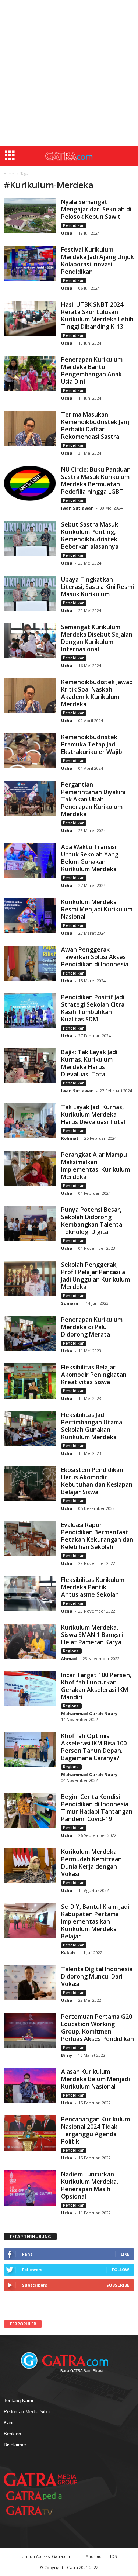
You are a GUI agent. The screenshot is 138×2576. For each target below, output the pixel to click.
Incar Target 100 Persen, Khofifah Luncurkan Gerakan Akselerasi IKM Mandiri (96, 1686)
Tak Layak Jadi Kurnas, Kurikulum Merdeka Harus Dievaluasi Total (93, 1114)
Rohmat (70, 1138)
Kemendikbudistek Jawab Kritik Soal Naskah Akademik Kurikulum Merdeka (97, 693)
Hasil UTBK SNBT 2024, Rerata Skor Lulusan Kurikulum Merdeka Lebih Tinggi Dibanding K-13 (97, 315)
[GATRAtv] (37, 2511)
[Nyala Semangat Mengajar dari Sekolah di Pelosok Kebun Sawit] (30, 216)
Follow (121, 2270)
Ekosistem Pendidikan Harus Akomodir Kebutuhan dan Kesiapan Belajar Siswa (97, 1481)
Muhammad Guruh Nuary (89, 1713)
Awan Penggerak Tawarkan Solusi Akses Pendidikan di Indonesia (95, 957)
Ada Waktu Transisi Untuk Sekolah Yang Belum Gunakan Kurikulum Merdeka (90, 858)
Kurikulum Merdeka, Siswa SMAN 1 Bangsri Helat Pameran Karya (92, 1635)
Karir (9, 2423)
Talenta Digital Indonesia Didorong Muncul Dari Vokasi (97, 1976)
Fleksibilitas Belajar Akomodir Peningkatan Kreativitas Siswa (94, 1375)
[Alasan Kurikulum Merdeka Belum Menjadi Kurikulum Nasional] (30, 2085)
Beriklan (12, 2434)
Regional (71, 1651)
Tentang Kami (18, 2401)
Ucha (67, 233)
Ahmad (69, 1658)
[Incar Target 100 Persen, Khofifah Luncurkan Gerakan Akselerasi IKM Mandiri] (30, 1689)
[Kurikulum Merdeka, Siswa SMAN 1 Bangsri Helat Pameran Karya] (30, 1641)
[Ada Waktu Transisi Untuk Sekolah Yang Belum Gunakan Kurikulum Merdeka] (30, 861)
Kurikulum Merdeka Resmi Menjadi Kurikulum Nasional (97, 909)
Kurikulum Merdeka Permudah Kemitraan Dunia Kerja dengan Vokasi (91, 1863)
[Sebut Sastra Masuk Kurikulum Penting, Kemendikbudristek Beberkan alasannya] (30, 538)
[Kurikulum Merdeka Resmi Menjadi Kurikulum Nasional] (30, 916)
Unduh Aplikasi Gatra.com (48, 2556)
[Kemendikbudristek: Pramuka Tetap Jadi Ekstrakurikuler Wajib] (30, 751)
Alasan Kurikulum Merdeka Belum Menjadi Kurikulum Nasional (95, 2079)
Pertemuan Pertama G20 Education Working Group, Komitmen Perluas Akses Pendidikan (98, 2028)
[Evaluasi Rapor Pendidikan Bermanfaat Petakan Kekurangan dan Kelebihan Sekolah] (30, 1539)
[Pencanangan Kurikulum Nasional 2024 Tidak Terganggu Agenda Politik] (30, 2133)
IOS (113, 2556)
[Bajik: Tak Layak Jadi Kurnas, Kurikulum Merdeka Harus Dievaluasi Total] (30, 1066)
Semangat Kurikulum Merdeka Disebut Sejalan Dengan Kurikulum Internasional (97, 638)
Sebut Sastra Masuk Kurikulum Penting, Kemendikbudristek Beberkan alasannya (90, 535)
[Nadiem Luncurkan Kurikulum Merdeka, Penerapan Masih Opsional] (30, 2188)
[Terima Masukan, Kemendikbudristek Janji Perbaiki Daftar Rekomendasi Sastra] (30, 428)
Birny (67, 2055)
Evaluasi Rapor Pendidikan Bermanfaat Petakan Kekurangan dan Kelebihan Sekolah (97, 1536)
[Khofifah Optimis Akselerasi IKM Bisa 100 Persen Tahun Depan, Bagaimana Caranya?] (30, 1750)
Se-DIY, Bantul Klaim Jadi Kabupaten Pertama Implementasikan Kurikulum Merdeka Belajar (95, 1921)
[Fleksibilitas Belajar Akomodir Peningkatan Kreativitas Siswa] (30, 1381)
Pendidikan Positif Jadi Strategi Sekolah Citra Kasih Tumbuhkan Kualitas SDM (93, 1008)
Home (9, 174)
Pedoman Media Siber (27, 2412)
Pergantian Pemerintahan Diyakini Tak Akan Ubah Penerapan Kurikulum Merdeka (93, 799)
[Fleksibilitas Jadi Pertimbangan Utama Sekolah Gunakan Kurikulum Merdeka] (30, 1429)
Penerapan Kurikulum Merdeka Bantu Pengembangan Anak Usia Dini (92, 370)
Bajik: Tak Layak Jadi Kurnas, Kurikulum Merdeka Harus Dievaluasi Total (89, 1063)
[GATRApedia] (37, 2496)
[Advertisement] (69, 73)
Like (125, 2254)
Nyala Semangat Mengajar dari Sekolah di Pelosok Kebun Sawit (96, 209)
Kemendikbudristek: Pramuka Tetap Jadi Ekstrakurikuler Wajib (92, 744)
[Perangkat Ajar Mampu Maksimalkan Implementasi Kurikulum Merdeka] (30, 1168)
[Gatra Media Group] (40, 2479)
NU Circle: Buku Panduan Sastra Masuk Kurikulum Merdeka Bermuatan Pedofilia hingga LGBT (96, 480)
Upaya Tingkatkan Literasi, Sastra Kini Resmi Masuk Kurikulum (98, 587)
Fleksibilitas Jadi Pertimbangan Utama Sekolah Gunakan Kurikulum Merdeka (92, 1426)
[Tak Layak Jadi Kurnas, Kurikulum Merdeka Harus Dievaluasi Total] (30, 1121)
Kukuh (69, 1953)
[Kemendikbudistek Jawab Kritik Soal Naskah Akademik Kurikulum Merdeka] (30, 696)
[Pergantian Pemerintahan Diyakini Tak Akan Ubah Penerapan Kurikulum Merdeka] (30, 798)
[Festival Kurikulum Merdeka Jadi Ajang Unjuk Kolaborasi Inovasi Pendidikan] (30, 263)
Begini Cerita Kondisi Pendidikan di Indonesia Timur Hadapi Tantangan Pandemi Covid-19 (97, 1808)
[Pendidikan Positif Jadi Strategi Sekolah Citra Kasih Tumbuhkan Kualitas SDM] (30, 1011)
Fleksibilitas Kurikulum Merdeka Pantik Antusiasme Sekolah (93, 1587)
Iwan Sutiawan (77, 508)
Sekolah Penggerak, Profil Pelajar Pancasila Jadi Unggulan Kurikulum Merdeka (95, 1276)
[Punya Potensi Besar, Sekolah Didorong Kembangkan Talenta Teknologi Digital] (30, 1223)
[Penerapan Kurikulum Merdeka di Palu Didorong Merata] (30, 1333)
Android (94, 2556)
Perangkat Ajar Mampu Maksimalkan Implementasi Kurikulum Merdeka (95, 1166)
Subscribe (118, 2285)
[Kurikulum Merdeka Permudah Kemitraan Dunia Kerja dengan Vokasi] (30, 1865)
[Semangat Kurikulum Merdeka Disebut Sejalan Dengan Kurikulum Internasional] (30, 641)
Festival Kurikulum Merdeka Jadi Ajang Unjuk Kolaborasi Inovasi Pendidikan (98, 261)
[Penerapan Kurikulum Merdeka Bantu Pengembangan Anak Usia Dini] (30, 373)
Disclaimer (15, 2445)
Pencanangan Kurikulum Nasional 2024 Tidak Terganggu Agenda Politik (95, 2130)
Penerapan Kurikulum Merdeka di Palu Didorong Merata (92, 1327)
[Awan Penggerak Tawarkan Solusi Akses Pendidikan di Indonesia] (30, 963)
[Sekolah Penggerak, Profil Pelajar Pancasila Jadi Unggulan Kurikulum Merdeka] (30, 1278)
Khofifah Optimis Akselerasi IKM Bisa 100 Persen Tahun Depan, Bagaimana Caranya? (94, 1747)
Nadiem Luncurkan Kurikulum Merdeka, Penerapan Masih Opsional (90, 2185)
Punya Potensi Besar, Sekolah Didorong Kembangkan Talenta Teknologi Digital (92, 1221)
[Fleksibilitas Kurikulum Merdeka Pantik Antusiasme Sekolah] (30, 1594)
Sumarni (70, 1303)
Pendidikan (74, 225)
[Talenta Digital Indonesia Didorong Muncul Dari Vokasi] (30, 1983)
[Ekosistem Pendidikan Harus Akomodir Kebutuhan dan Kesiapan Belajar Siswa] (30, 1484)
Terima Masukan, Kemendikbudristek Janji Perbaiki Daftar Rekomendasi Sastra (96, 425)
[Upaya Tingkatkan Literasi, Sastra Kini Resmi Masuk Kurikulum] (30, 593)
